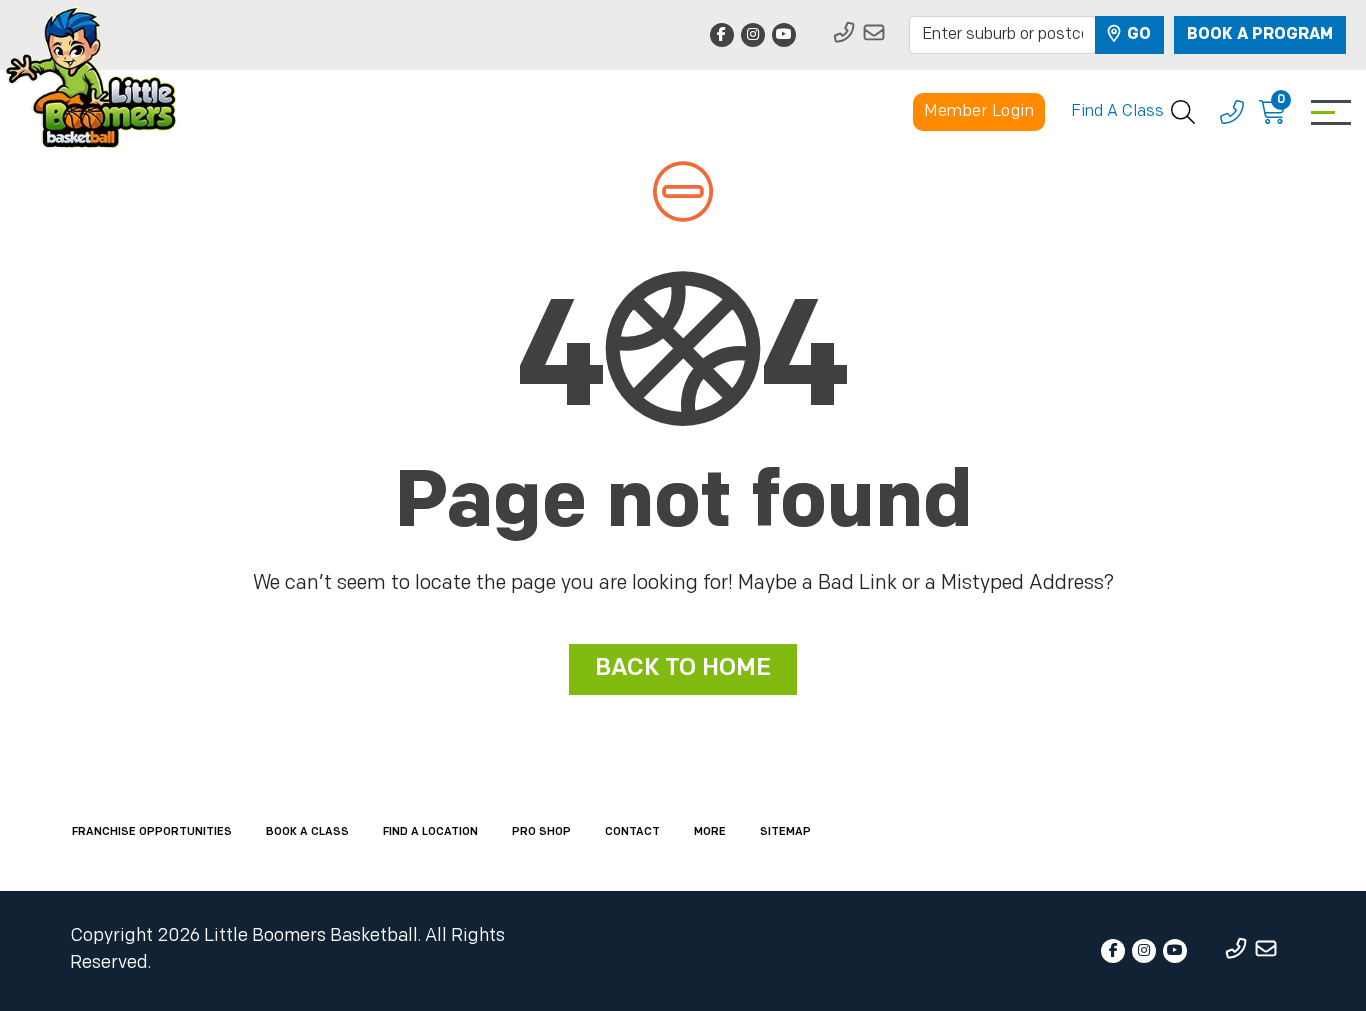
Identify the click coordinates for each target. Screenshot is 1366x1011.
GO (1137, 35)
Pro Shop (541, 832)
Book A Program (1260, 35)
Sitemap (785, 832)
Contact (632, 832)
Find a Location (430, 832)
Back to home (683, 669)
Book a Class (307, 832)
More (710, 832)
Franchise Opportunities (152, 832)
